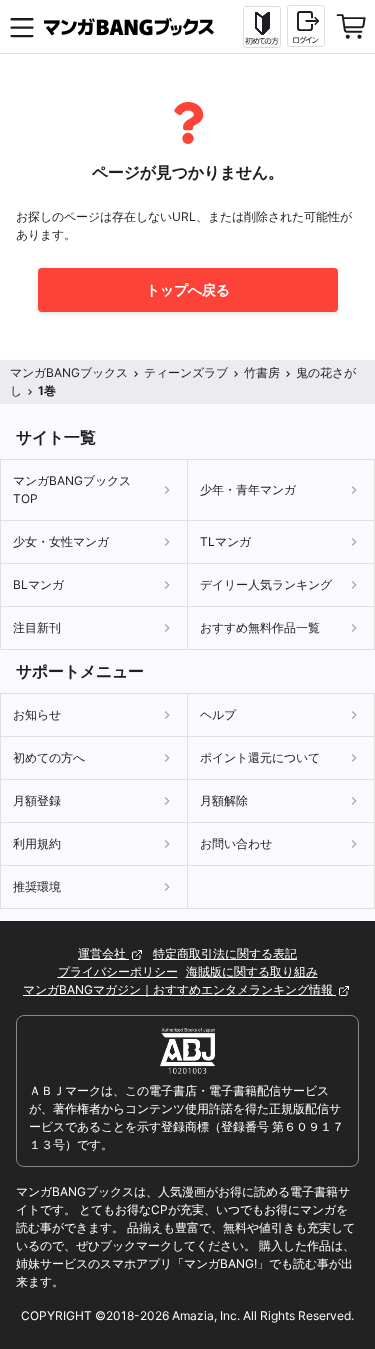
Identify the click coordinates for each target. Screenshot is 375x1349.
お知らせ (37, 714)
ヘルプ (218, 714)
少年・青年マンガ (248, 489)
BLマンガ (38, 584)
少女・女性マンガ (61, 541)
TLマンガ (225, 541)
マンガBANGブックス (69, 372)
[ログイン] (306, 26)
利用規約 (37, 843)
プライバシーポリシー (118, 971)
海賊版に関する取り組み (252, 971)
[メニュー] (22, 27)
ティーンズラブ (186, 372)
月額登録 (37, 800)
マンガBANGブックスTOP (72, 489)
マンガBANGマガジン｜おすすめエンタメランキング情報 (179, 989)
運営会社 (103, 953)
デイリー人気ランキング (266, 584)
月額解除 (224, 800)
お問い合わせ (236, 843)
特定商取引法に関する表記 (225, 953)
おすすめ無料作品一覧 (260, 627)
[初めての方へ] (262, 27)
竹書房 (262, 372)
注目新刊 (37, 627)
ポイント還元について (260, 757)
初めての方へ (49, 757)
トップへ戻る (188, 289)
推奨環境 (37, 886)
